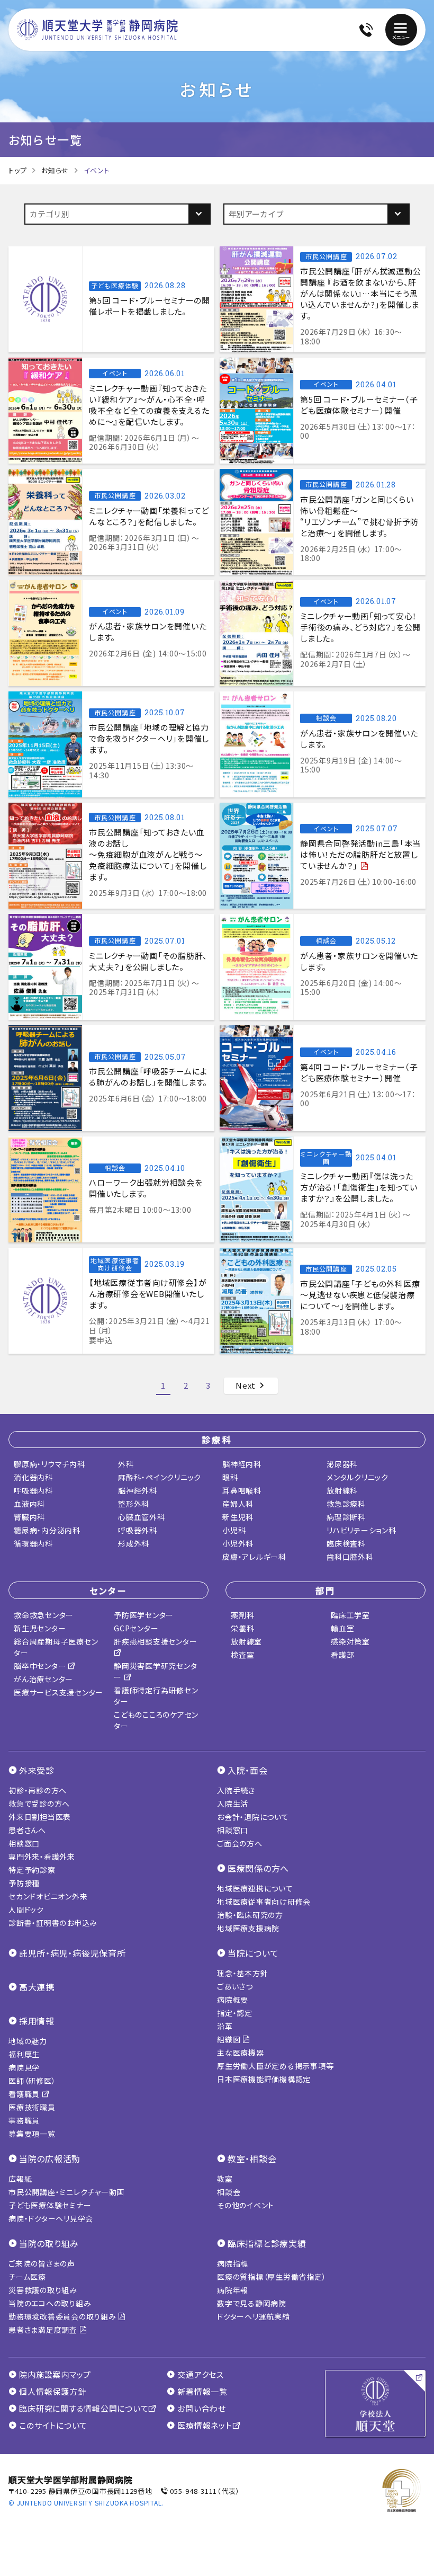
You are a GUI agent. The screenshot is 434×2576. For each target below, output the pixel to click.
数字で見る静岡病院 (252, 2303)
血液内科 (29, 1504)
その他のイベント (246, 2205)
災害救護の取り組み (43, 2290)
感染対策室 (350, 1641)
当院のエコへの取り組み (50, 2303)
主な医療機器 (241, 2053)
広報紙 (20, 2179)
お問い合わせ (202, 2409)
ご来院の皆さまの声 (42, 2263)
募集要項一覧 (32, 2134)
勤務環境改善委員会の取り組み (63, 2316)
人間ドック (26, 1909)
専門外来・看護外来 (42, 1857)
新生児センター (40, 1628)
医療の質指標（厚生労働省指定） (272, 2277)
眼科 (230, 1477)
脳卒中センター (41, 1666)
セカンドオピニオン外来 (48, 1896)
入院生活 (233, 1804)
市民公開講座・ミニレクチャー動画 (66, 2192)
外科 (126, 1464)
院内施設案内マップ (55, 2375)
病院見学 (24, 2067)
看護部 (342, 1655)
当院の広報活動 (50, 2158)
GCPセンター (136, 1628)
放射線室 (246, 1641)
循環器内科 (33, 1543)
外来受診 (37, 1770)
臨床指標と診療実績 (267, 2243)
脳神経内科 (242, 1464)
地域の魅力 (28, 2041)
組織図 (230, 2039)
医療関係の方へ (258, 1868)
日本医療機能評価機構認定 (264, 2079)
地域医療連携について (255, 1888)
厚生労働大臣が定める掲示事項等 (275, 2066)
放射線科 (342, 1490)
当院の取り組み (49, 2243)
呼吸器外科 (138, 1530)
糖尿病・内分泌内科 (47, 1530)
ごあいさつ (235, 1986)
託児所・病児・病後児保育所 (73, 1953)
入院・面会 (248, 1770)
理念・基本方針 (242, 1973)
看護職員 (25, 2094)
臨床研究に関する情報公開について (84, 2409)
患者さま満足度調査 (44, 2330)
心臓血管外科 (142, 1517)
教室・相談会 (252, 2158)
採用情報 (37, 2021)
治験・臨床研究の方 (250, 1915)
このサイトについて (53, 2426)
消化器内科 (33, 1477)
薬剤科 (242, 1615)
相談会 (229, 2192)
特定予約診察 (32, 1870)
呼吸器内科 (33, 1490)
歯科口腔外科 (350, 1557)
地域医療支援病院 (248, 1928)
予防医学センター (144, 1615)
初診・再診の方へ (38, 1790)
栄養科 (242, 1628)
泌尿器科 (342, 1464)
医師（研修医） (32, 2081)
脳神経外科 (138, 1490)
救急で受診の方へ (39, 1804)
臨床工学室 (350, 1615)
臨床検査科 (346, 1543)
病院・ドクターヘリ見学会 (51, 2218)
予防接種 (24, 1883)
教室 (225, 2179)
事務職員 (24, 2120)
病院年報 (233, 2290)
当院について (253, 1953)
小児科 (234, 1530)
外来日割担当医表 (40, 1817)
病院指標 (233, 2263)
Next (247, 1385)
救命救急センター (44, 1615)
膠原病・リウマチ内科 (49, 1464)
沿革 (225, 2026)
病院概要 (233, 2000)
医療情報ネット (205, 2426)
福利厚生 (24, 2054)
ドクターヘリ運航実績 (254, 2316)
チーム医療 (27, 2277)
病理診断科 (346, 1517)
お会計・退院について (253, 1817)
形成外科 (134, 1543)
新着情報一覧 (202, 2392)
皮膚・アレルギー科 (254, 1557)
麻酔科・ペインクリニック (160, 1477)
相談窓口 (24, 1843)
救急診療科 (346, 1504)
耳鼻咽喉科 (242, 1490)
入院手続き (236, 1790)
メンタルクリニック (358, 1477)
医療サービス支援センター (58, 1692)
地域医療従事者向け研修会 (264, 1902)
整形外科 (134, 1504)
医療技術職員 (32, 2107)
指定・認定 (235, 2013)
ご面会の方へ (240, 1843)
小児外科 (238, 1543)
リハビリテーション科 (361, 1530)
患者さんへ (27, 1830)
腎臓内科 (29, 1517)
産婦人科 (238, 1504)
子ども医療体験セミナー (50, 2205)
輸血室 (342, 1628)
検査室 (242, 1655)
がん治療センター (43, 1679)
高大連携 (37, 1987)
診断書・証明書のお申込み (53, 1923)
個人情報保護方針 (52, 2392)
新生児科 (238, 1517)
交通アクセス (201, 2375)
